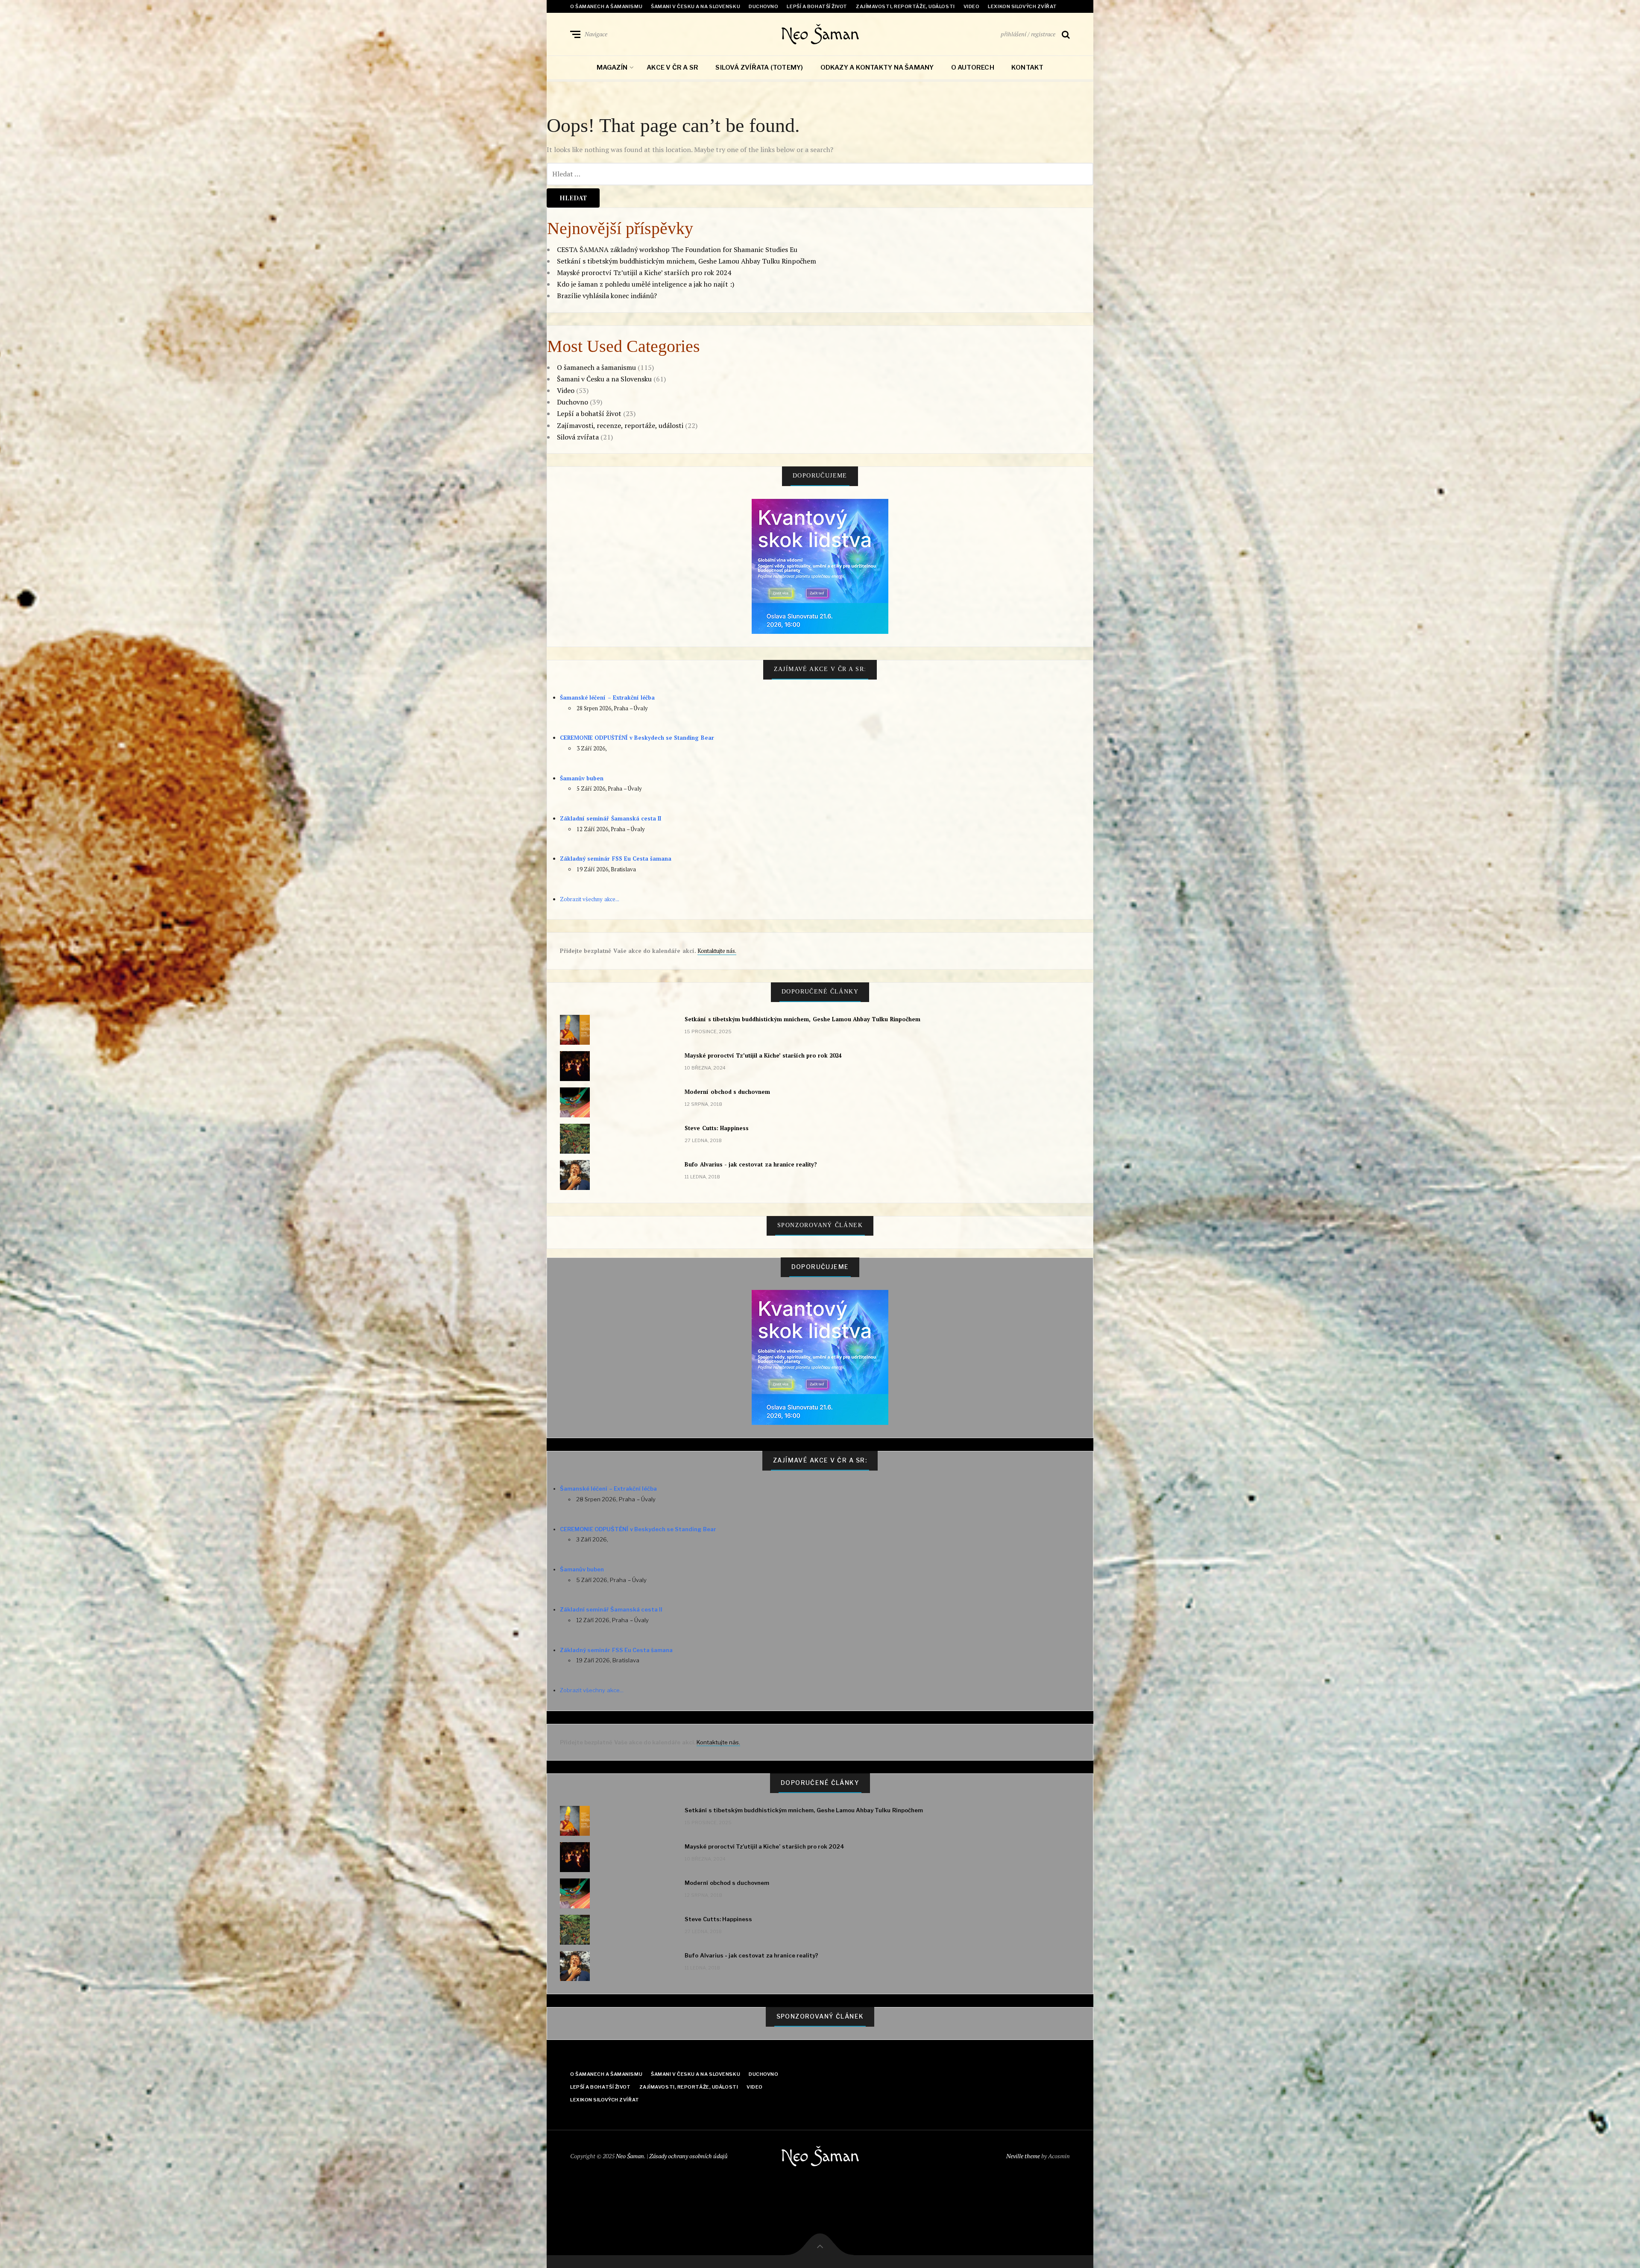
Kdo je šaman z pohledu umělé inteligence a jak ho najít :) (646, 284)
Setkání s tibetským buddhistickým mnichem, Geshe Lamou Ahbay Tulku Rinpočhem (687, 261)
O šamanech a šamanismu (606, 6)
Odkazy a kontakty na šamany (877, 67)
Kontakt (1028, 67)
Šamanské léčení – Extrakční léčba (607, 697)
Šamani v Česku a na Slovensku (696, 6)
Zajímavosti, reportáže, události (905, 6)
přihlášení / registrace (1028, 34)
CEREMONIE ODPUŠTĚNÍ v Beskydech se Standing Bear (637, 738)
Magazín (612, 67)
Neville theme (1023, 2156)
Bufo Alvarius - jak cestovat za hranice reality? (751, 1164)
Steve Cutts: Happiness (717, 1128)
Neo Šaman (820, 34)
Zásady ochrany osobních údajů (688, 2156)
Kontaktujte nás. (717, 951)
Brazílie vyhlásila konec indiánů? (607, 296)
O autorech (973, 67)
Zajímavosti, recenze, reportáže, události (620, 425)
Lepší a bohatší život (817, 6)
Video (972, 6)
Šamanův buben (582, 778)
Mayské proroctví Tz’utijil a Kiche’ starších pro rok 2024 (644, 273)
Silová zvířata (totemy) (759, 67)
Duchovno (763, 6)
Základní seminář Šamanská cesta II (611, 818)
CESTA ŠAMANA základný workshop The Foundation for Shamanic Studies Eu (677, 249)
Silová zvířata (578, 437)
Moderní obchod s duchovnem (727, 1092)
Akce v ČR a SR (672, 67)
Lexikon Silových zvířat (1022, 6)
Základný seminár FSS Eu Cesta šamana (616, 859)
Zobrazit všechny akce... (590, 899)
